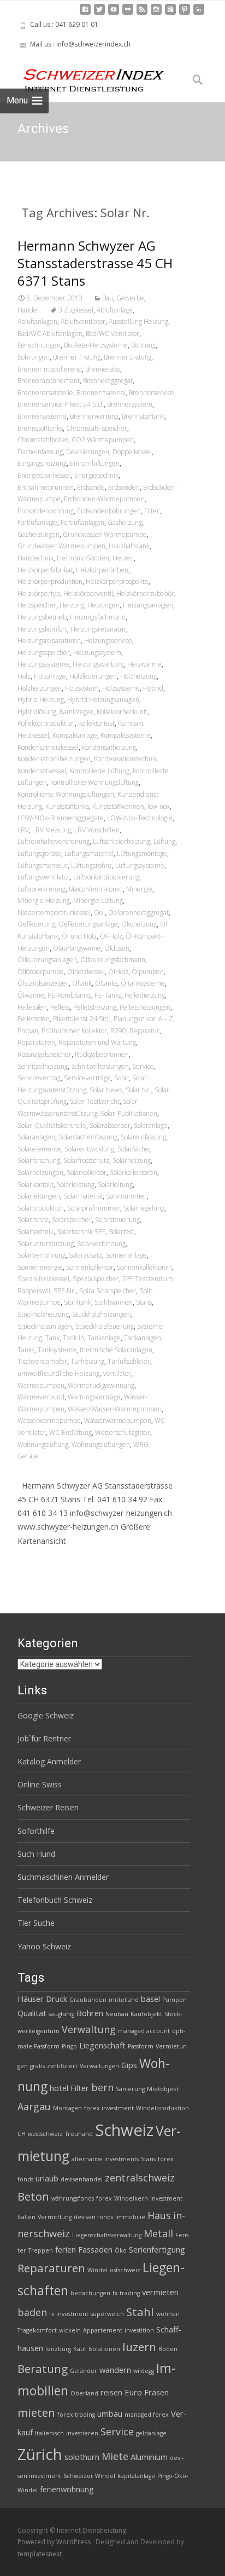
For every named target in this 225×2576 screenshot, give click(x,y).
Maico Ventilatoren (96, 889)
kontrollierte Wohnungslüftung (94, 782)
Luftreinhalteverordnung (54, 841)
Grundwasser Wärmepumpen (61, 546)
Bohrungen (34, 357)
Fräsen (156, 2392)
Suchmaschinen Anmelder (63, 1877)
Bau (108, 298)
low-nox (159, 806)
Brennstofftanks (40, 428)
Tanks (26, 1350)
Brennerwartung (94, 416)
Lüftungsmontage (142, 853)
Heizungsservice (108, 641)
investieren (82, 2433)
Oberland (84, 2393)
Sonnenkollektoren (144, 1267)
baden (32, 2312)
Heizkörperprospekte (117, 581)
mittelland (124, 2000)
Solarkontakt (35, 1185)
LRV (23, 830)
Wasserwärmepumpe (49, 1420)
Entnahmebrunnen (46, 487)
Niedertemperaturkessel (54, 913)
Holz (24, 676)
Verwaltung (89, 2029)
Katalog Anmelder (49, 1761)
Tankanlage (104, 1338)
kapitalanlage (136, 2476)
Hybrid (153, 688)
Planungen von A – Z (143, 1019)
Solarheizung (132, 1160)
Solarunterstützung (46, 1244)
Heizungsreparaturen (49, 641)
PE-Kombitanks (69, 995)
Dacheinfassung (40, 452)
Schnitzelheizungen (100, 1066)
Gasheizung (125, 522)
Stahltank (78, 1302)
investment (166, 2198)
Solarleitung (115, 1185)
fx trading (126, 2293)
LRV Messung (52, 830)
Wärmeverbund (41, 1397)
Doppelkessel (132, 452)
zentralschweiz (140, 2178)
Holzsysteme (121, 688)
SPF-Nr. (65, 1291)
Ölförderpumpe (41, 972)
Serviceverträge (87, 1078)
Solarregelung (144, 1208)
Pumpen (174, 2000)
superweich (107, 2314)
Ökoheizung (139, 924)
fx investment (69, 2314)
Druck (57, 1999)
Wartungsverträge (94, 1397)
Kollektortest (96, 723)
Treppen (41, 2250)
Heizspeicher (37, 605)
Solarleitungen (39, 1196)
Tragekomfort (37, 2330)
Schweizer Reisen (48, 1807)
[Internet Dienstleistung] (85, 76)
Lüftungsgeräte (39, 853)
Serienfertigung (157, 2249)
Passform (141, 2046)
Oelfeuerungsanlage (88, 924)
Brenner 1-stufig (77, 357)
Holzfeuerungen (93, 676)
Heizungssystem (97, 653)
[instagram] (156, 13)
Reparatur (144, 1031)
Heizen (123, 558)
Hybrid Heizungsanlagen (103, 700)
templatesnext (40, 2554)
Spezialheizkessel (43, 1279)
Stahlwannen (114, 1302)
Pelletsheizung (95, 1007)
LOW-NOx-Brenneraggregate (61, 818)
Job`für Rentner (44, 1738)
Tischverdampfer (42, 1361)
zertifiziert (62, 2066)
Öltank (82, 983)
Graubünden (88, 2000)
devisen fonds (93, 2217)
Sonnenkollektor (90, 1267)
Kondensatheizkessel (48, 747)
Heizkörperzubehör (145, 594)
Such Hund (36, 1854)
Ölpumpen (148, 972)
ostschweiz (125, 2270)
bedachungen (90, 2293)
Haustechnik (35, 558)
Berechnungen (39, 345)
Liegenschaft (102, 2045)
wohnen (168, 2314)
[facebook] (85, 13)
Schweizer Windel (89, 2476)
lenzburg (58, 2349)
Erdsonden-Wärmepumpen (104, 499)
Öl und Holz (79, 936)
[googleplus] (170, 13)
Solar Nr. (138, 1090)
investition (139, 2330)
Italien (26, 2217)
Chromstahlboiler (43, 440)
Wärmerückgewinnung (101, 1385)
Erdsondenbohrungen (109, 511)
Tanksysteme (57, 1350)
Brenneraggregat (108, 381)
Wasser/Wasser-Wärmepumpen (115, 1409)
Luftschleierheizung (122, 841)
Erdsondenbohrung (46, 511)
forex (104, 2198)
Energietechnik (96, 475)
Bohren (90, 2013)
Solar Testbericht (95, 1101)
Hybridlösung (37, 712)
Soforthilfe (36, 1831)
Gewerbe (130, 298)
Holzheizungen (40, 688)
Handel (28, 310)
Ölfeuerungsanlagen (47, 960)
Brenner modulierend (50, 369)
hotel (59, 2088)
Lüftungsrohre (91, 866)
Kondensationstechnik (126, 759)
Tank (52, 1338)
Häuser (31, 1999)
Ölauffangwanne (77, 948)
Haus (159, 2215)
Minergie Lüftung (98, 901)
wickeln (70, 2330)
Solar (122, 1078)
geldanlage (151, 2433)
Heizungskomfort (42, 629)
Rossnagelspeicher (45, 1054)
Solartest (122, 1232)
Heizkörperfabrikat (45, 570)
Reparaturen (36, 1042)
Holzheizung (138, 676)
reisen (111, 2392)
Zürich (40, 2454)
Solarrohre (33, 1220)
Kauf (80, 2349)
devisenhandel (82, 2179)
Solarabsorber (110, 1125)
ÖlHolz (118, 972)
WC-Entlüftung (70, 1432)
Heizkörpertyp (39, 594)
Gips (129, 2065)
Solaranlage (151, 1125)
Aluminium (149, 2457)
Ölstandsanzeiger (43, 983)
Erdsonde (91, 487)
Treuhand (79, 2134)
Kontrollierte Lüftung (99, 771)
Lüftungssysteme (140, 866)
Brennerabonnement (49, 381)
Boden (168, 2349)
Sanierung (130, 2089)
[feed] (142, 13)
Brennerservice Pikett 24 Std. (61, 404)
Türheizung (87, 1361)
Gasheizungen (39, 534)
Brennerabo (103, 369)
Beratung (43, 2369)
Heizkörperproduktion (50, 581)
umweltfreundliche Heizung (58, 1373)
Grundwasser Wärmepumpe (105, 534)
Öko (121, 2250)
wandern (115, 2370)
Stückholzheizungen (102, 1314)
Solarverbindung (101, 1244)
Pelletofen (32, 1007)
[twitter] (99, 13)
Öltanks (106, 983)
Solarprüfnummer (94, 1208)
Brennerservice (152, 393)
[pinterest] (185, 13)
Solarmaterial (83, 1196)
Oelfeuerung (36, 924)
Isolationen (104, 2349)
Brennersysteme (42, 416)
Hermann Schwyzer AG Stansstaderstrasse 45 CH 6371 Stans (95, 263)
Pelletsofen (34, 1019)
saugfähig (61, 2014)
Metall (158, 2233)
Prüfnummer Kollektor (74, 1031)
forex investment (109, 2108)
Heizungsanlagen (148, 605)
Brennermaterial (101, 393)
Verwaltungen (99, 2066)
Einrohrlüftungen (95, 463)
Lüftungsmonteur (43, 866)
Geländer (84, 2371)
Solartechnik (35, 1232)
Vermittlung (55, 2217)
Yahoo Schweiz (44, 1946)
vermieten (160, 2292)
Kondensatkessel (42, 771)
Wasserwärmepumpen (118, 1420)
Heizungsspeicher (44, 653)
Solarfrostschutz (86, 1160)
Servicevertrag (39, 1078)
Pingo (69, 2046)
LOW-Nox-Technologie (140, 818)
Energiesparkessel (44, 475)
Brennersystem (130, 404)
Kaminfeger (76, 712)
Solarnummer (126, 1196)
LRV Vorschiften (97, 830)
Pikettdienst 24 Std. (82, 1019)
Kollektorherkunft (122, 712)
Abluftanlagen (37, 322)
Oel (99, 913)
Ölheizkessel (86, 972)
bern (102, 2087)
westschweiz (45, 2134)
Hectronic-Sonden (83, 558)
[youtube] (114, 13)
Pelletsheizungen (145, 1007)
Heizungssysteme (43, 664)
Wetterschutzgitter (123, 1432)
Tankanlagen (143, 1338)
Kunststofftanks (67, 806)
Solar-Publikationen (129, 1113)
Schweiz (124, 2130)
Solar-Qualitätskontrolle (52, 1125)
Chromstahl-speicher (97, 428)
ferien (66, 2249)
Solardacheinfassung (88, 1137)
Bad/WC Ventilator (112, 334)
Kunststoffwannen (118, 806)
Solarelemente (39, 1149)
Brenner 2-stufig (128, 357)
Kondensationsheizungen (54, 759)
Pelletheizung (145, 995)
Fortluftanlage (37, 522)
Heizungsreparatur (98, 629)
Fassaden (95, 2249)
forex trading (76, 2415)
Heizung (72, 605)
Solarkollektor (87, 1173)
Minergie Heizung (44, 901)
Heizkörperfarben (102, 570)
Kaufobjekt (146, 2014)
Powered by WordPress (55, 2542)
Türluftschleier (129, 1361)
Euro (133, 2392)
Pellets (60, 1007)
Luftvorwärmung (42, 889)
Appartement (103, 2330)
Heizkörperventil (88, 594)
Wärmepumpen (41, 1385)
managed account (144, 2031)
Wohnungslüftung (43, 1445)
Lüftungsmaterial (89, 853)
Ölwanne (31, 995)
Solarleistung (76, 1185)
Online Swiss (40, 1784)
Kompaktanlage (75, 735)
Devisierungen (88, 452)
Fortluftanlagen (82, 522)
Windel (97, 2270)
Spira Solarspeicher (108, 1291)
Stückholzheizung (43, 1314)
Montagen (67, 2108)
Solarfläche (133, 1149)
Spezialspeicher (96, 1279)
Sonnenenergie (40, 1267)
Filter (152, 511)
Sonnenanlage (126, 1255)
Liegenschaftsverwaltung (107, 2235)
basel (150, 1999)
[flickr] (128, 13)
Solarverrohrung (42, 1255)
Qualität (32, 2013)
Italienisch (49, 2433)
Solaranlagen (36, 1137)
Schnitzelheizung (43, 1066)
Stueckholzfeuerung (105, 1326)
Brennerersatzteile (45, 393)
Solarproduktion (41, 1208)
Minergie (139, 889)
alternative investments (105, 2159)
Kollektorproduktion (46, 723)
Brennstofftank (143, 416)
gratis (37, 2066)
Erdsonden (124, 487)
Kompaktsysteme (126, 735)
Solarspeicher (72, 1220)
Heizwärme (144, 664)
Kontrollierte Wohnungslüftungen (66, 794)
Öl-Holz (111, 936)
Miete (115, 2456)
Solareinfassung (143, 1137)
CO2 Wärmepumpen (103, 440)
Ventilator (117, 1373)
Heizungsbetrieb (42, 617)
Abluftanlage (115, 310)
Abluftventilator (83, 322)
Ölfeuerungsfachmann (113, 960)
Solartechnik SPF (81, 1232)
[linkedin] (199, 13)
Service (143, 1066)
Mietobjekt (163, 2089)
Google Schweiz (46, 1715)
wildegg (144, 2371)
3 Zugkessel (76, 310)
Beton (33, 2196)
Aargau (34, 2106)
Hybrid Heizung (41, 700)
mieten (36, 2412)
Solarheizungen (40, 1173)
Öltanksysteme (143, 983)
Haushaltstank (129, 546)
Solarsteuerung (117, 1220)
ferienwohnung (67, 2489)
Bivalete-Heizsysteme (96, 345)
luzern (139, 2347)
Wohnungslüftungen (101, 1445)
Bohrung (143, 345)
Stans (144, 1302)
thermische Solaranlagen (116, 1350)
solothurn (82, 2457)
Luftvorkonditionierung (106, 877)
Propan (28, 1031)
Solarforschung (39, 1160)
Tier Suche (36, 1923)
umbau (110, 2413)
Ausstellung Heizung (138, 322)
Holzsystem (82, 688)
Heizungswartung (98, 664)
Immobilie (130, 2217)
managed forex (147, 2415)
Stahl (140, 2312)
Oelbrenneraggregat (138, 913)
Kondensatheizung (109, 747)
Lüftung (164, 841)
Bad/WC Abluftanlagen (50, 334)
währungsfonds (73, 2198)
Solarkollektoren (134, 1173)
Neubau (117, 2014)
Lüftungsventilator (44, 877)
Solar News (106, 1090)
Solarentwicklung (89, 1149)
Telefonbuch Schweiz (55, 1900)
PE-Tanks (108, 995)
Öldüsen (117, 948)
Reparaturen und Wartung (97, 1042)
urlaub (47, 2178)
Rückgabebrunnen (102, 1054)
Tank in (73, 1338)
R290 (118, 1031)
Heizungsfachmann (98, 617)
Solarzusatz (85, 1255)
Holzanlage (50, 676)
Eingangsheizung (42, 463)
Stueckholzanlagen (45, 1326)
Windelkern (131, 2198)
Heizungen (103, 605)
